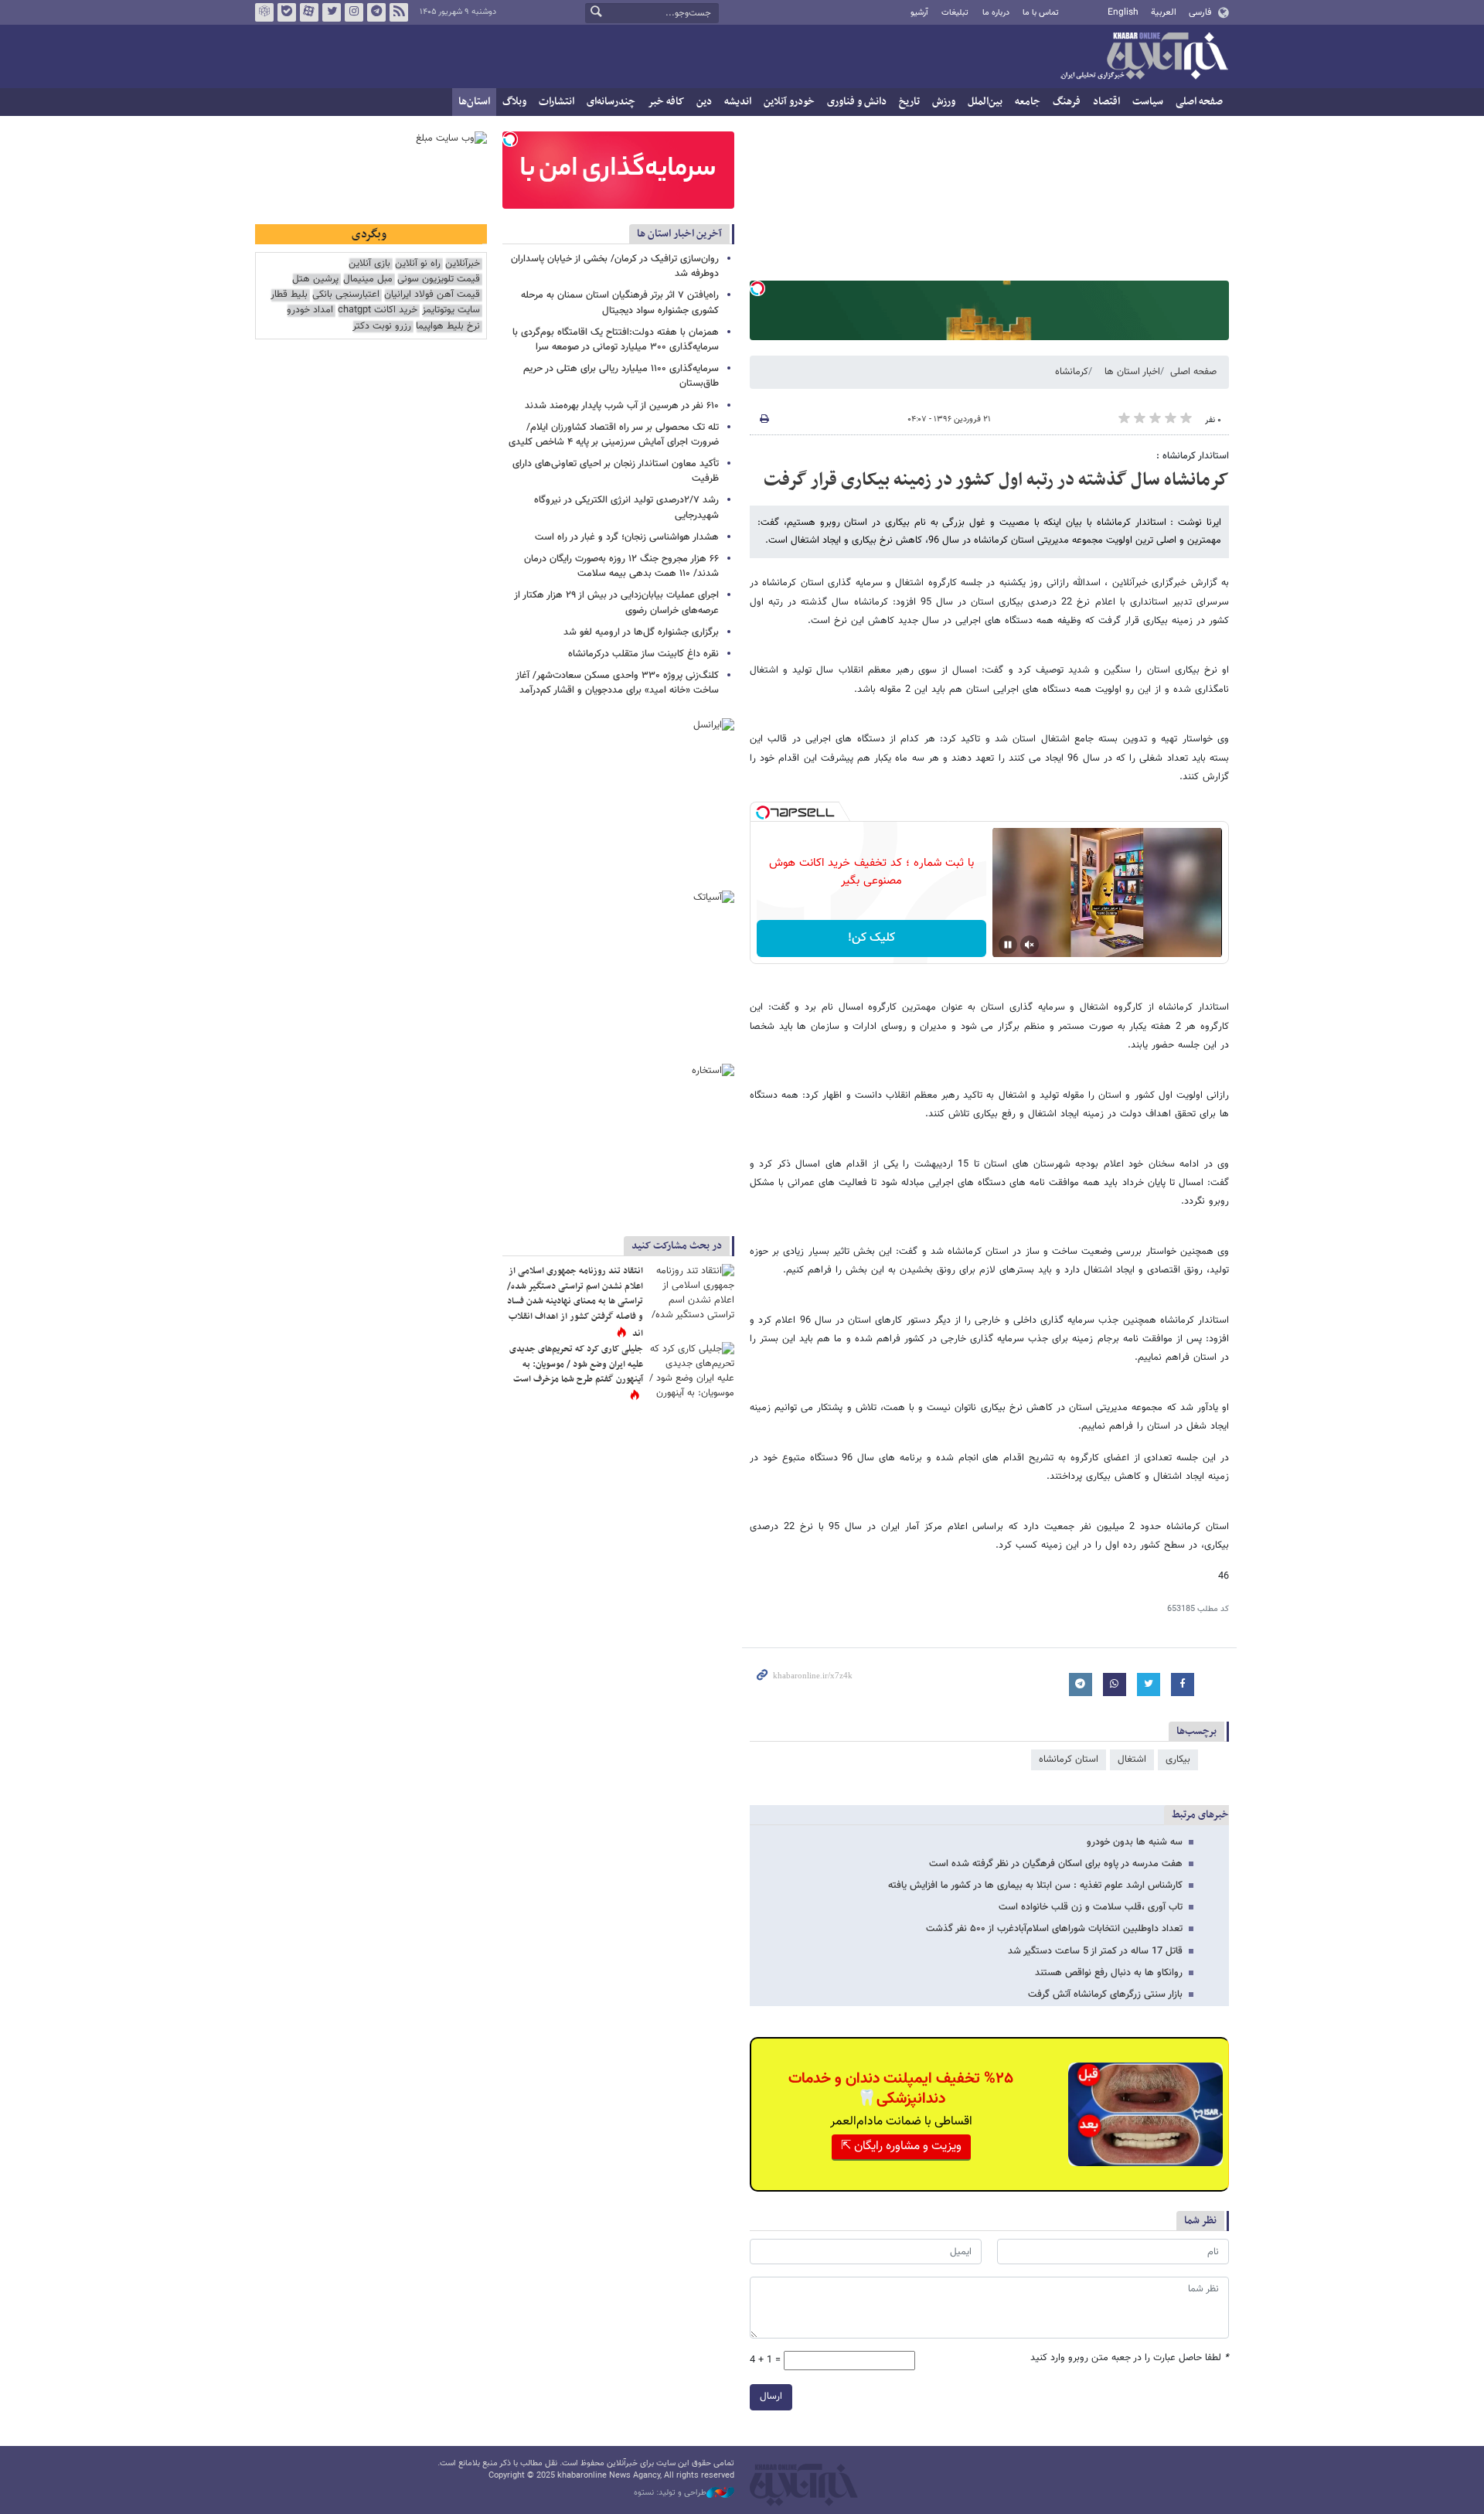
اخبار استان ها (1132, 372)
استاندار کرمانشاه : (1193, 456)
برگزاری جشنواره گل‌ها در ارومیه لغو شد (641, 632)
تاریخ (909, 102)
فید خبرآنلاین (399, 12)
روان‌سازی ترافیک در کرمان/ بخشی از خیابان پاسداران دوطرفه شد (615, 266)
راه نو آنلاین (418, 264)
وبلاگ (514, 102)
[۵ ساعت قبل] (692, 1292)
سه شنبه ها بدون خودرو (1135, 1842)
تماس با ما (1041, 13)
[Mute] (1030, 945)
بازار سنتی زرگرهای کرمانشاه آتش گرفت (1105, 1995)
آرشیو (919, 13)
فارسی (1200, 12)
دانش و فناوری (857, 102)
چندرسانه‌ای (611, 102)
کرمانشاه (1072, 372)
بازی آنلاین (369, 264)
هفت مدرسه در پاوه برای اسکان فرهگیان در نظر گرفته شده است (1056, 1864)
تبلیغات (955, 13)
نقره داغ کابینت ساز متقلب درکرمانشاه (642, 654)
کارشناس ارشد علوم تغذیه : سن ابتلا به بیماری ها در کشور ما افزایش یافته (1035, 1885)
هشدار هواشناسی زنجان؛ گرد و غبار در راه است (627, 537)
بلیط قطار (289, 295)
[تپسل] (757, 288)
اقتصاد (1106, 102)
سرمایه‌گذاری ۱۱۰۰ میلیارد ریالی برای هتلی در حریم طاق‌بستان (621, 376)
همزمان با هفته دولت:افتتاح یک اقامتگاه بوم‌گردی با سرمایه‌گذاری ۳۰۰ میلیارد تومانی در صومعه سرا (616, 340)
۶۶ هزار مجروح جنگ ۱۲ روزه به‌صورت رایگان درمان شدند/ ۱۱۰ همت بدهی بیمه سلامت (621, 566)
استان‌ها (474, 102)
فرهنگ (1067, 102)
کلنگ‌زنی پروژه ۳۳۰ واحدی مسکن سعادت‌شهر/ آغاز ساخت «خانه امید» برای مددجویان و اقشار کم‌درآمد (617, 683)
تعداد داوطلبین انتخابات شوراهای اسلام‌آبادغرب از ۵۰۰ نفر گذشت (1054, 1929)
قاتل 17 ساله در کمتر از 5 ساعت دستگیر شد (1095, 1951)
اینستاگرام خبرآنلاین (354, 12)
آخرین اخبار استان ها (679, 234)
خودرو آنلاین (789, 102)
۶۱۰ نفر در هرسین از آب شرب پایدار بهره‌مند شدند (622, 406)
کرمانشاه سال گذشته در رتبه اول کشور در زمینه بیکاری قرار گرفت (996, 480)
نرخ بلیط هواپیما (448, 327)
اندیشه (738, 102)
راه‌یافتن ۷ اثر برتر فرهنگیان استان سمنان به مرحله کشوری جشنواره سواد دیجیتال (620, 303)
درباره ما (996, 13)
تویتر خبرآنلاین (332, 12)
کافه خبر (666, 102)
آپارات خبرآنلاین (309, 12)
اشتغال (1132, 1759)
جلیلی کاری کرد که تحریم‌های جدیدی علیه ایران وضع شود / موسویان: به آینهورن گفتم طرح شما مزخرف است (576, 1364)
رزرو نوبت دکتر (382, 327)
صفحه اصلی (1199, 102)
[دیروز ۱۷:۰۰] (692, 1370)
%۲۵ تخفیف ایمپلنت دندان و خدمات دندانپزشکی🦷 (901, 2089)
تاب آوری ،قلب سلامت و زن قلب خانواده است (1091, 1907)
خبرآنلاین (1144, 57)
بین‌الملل (985, 102)
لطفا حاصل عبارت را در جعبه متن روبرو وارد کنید (1130, 2358)
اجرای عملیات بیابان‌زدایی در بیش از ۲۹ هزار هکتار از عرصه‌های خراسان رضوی (616, 603)
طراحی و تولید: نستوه (670, 2493)
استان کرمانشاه (1069, 1759)
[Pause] (1008, 945)
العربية (1164, 12)
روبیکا (264, 12)
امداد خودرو (310, 310)
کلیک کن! (871, 938)
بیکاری (1178, 1759)
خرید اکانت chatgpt (378, 310)
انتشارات (556, 102)
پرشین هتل (315, 279)
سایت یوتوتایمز (451, 310)
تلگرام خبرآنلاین (376, 12)
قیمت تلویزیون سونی (439, 279)
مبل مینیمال (368, 279)
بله (287, 12)
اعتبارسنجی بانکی (346, 295)
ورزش (944, 102)
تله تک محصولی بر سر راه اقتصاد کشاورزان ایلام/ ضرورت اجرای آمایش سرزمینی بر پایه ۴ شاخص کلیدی (614, 435)
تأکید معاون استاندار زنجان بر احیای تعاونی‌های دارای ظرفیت (616, 471)
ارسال (771, 2396)
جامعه (1028, 102)
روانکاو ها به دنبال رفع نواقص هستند (1109, 1973)
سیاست (1148, 102)
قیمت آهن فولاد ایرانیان (432, 295)
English (1123, 12)
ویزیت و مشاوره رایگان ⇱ (901, 2146)
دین (704, 102)
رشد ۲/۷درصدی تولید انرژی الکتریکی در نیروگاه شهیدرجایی (626, 508)
